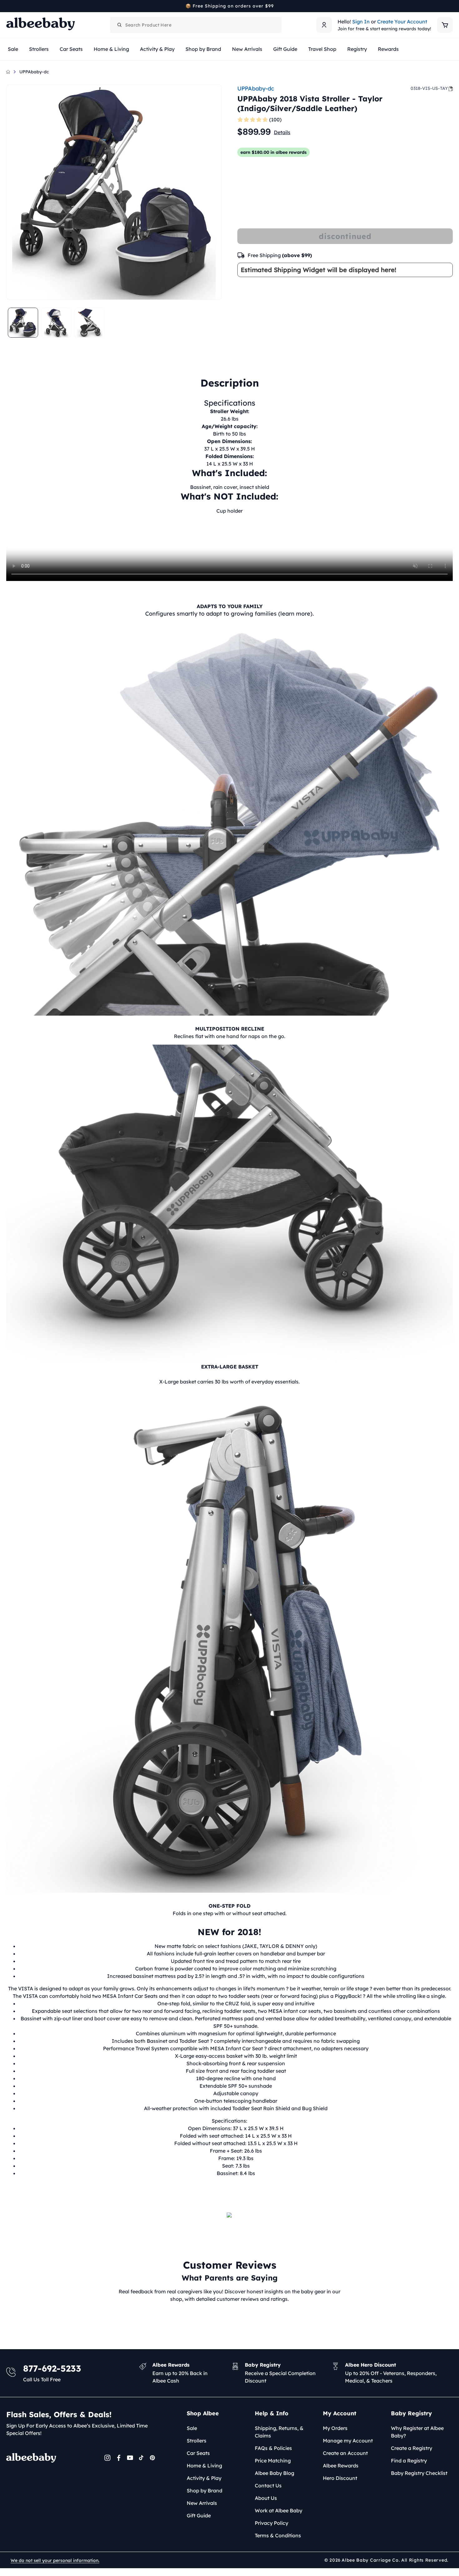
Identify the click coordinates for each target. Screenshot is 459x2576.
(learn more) (295, 614)
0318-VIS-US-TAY (429, 88)
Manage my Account (348, 2441)
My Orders (335, 2428)
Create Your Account (402, 22)
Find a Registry (409, 2461)
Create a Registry (412, 2448)
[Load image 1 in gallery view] (23, 323)
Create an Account (345, 2453)
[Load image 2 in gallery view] (56, 323)
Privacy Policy (271, 2523)
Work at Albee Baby (279, 2510)
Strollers (197, 2441)
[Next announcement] (451, 6)
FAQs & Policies (273, 2448)
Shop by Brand (205, 2491)
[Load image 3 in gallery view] (89, 323)
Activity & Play (204, 2478)
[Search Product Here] (120, 25)
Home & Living (204, 2466)
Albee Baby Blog (274, 2473)
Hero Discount (340, 2478)
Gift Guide (199, 2515)
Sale (192, 2428)
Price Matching (273, 2461)
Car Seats (198, 2453)
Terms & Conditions (278, 2535)
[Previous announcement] (8, 6)
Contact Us (268, 2486)
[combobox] (196, 25)
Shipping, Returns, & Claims (279, 2432)
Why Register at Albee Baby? (417, 2432)
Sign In (361, 22)
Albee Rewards (341, 2466)
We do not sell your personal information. (55, 2560)
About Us (266, 2498)
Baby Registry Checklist (419, 2473)
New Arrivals (202, 2503)
